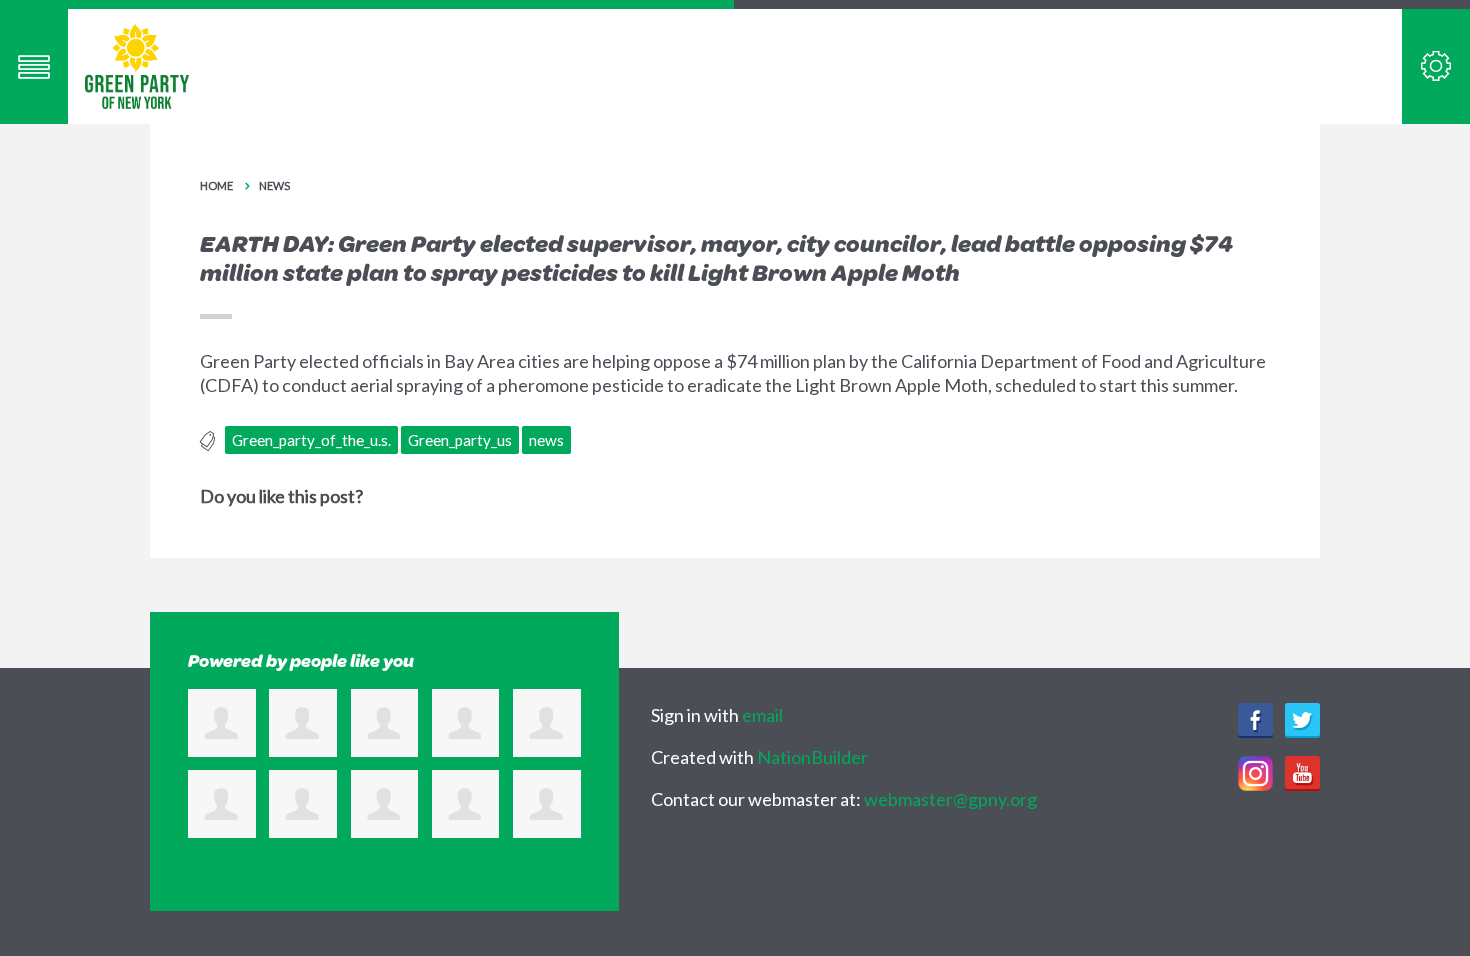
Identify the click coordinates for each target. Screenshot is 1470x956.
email (762, 715)
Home (216, 185)
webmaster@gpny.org (950, 799)
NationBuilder (812, 757)
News (274, 185)
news (546, 440)
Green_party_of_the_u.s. (311, 440)
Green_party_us (460, 440)
